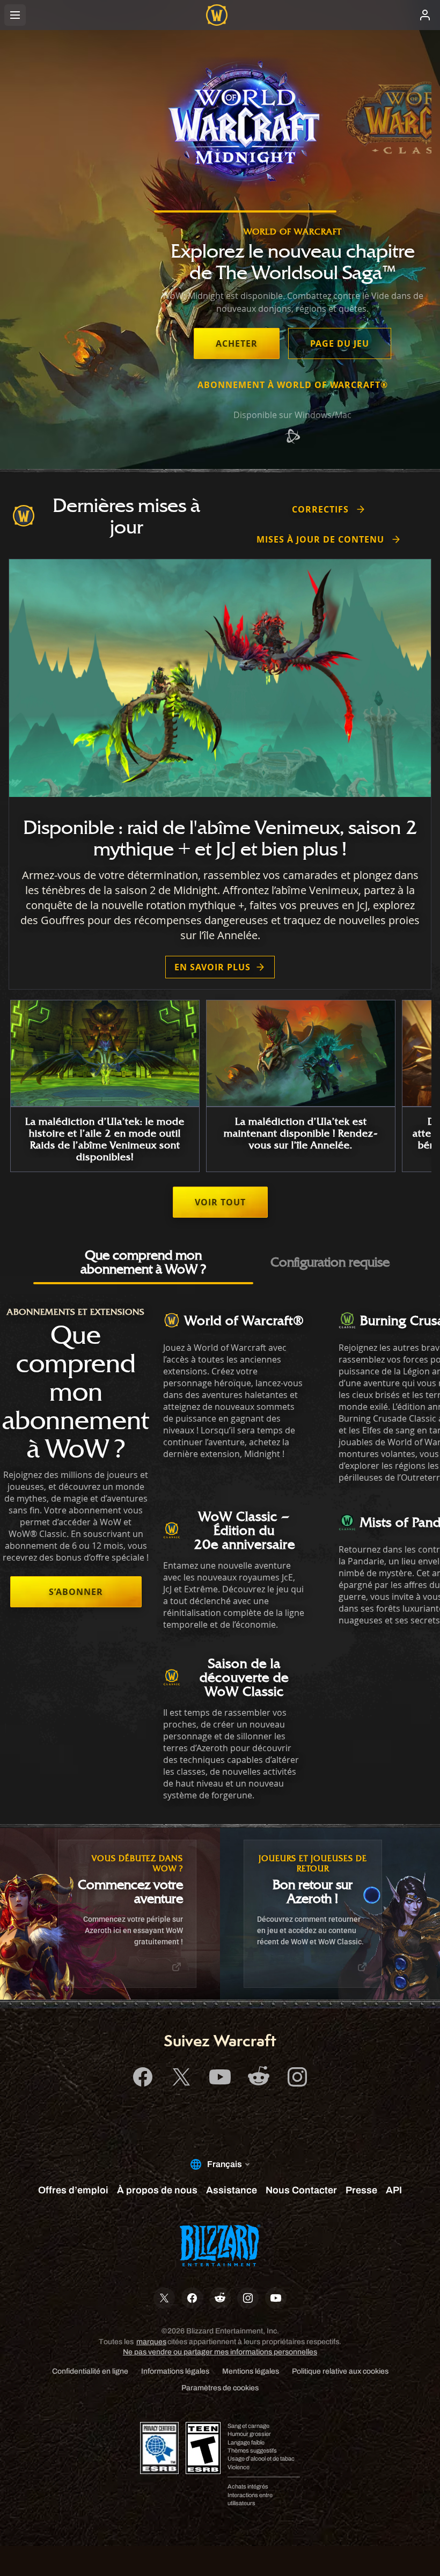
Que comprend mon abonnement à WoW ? (143, 1262)
